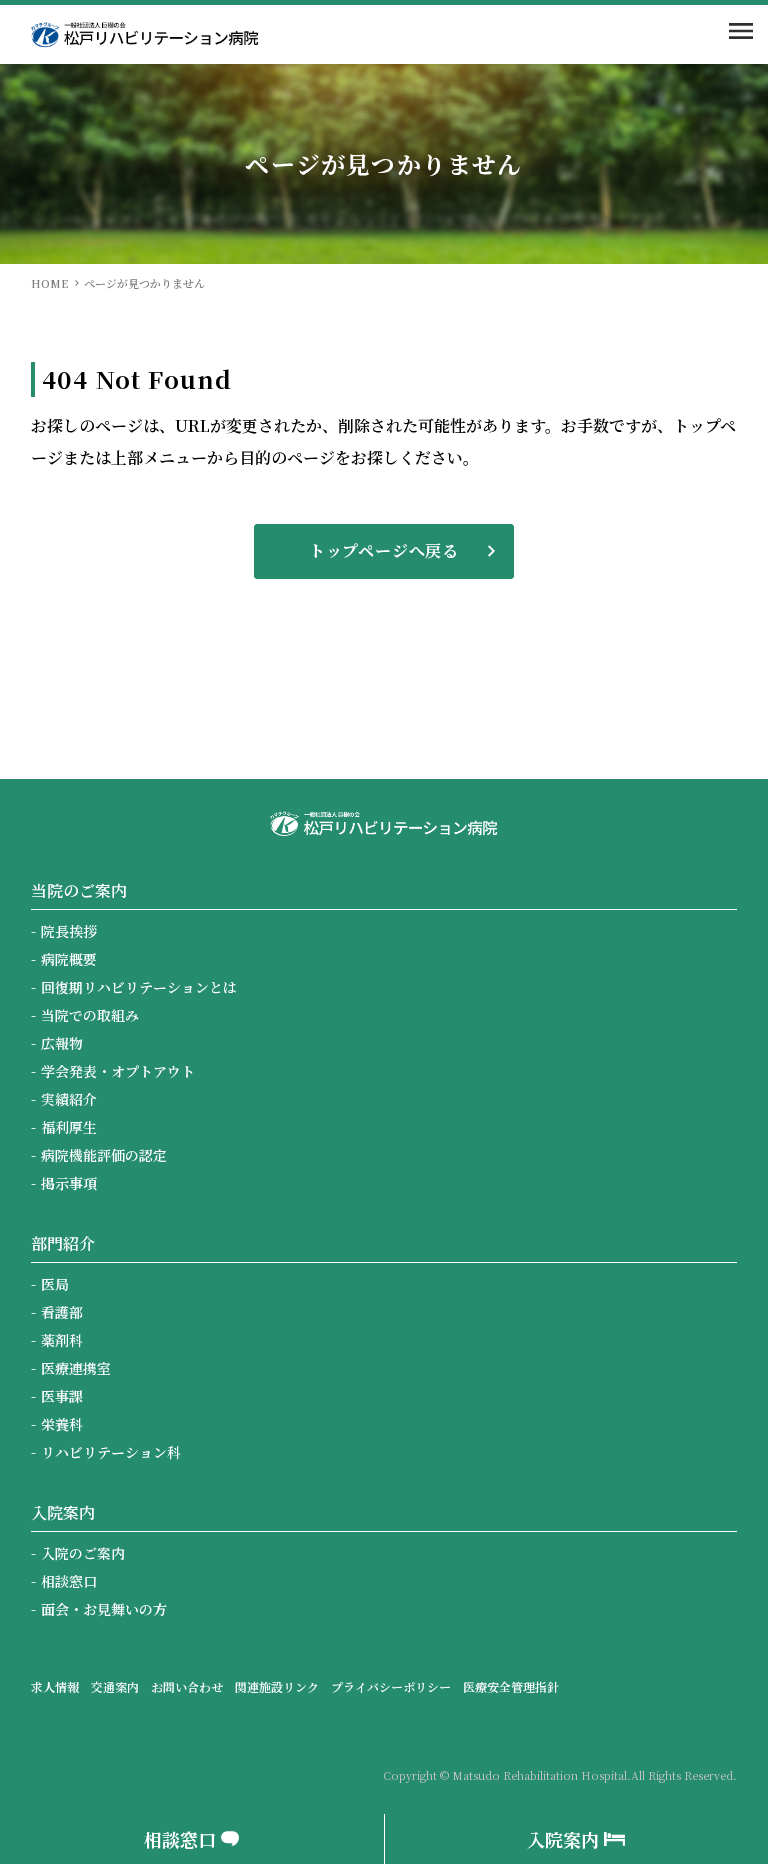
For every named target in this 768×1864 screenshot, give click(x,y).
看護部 (62, 1312)
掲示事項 (69, 1183)
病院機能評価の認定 (104, 1155)
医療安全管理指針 (511, 1686)
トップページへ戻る (384, 550)
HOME (49, 283)
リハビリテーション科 (111, 1452)
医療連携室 (76, 1368)
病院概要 (69, 959)
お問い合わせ (187, 1686)
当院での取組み (90, 1015)
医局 (55, 1284)
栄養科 (62, 1424)
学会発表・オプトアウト (118, 1071)
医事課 (62, 1396)
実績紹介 (69, 1099)
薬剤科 (62, 1340)
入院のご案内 (83, 1553)
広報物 (62, 1043)
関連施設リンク (277, 1686)
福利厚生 (69, 1127)
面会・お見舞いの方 (104, 1609)
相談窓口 (69, 1581)
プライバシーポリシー (391, 1686)
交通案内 (115, 1686)
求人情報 (55, 1686)
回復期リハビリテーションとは (139, 987)
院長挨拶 (69, 931)
